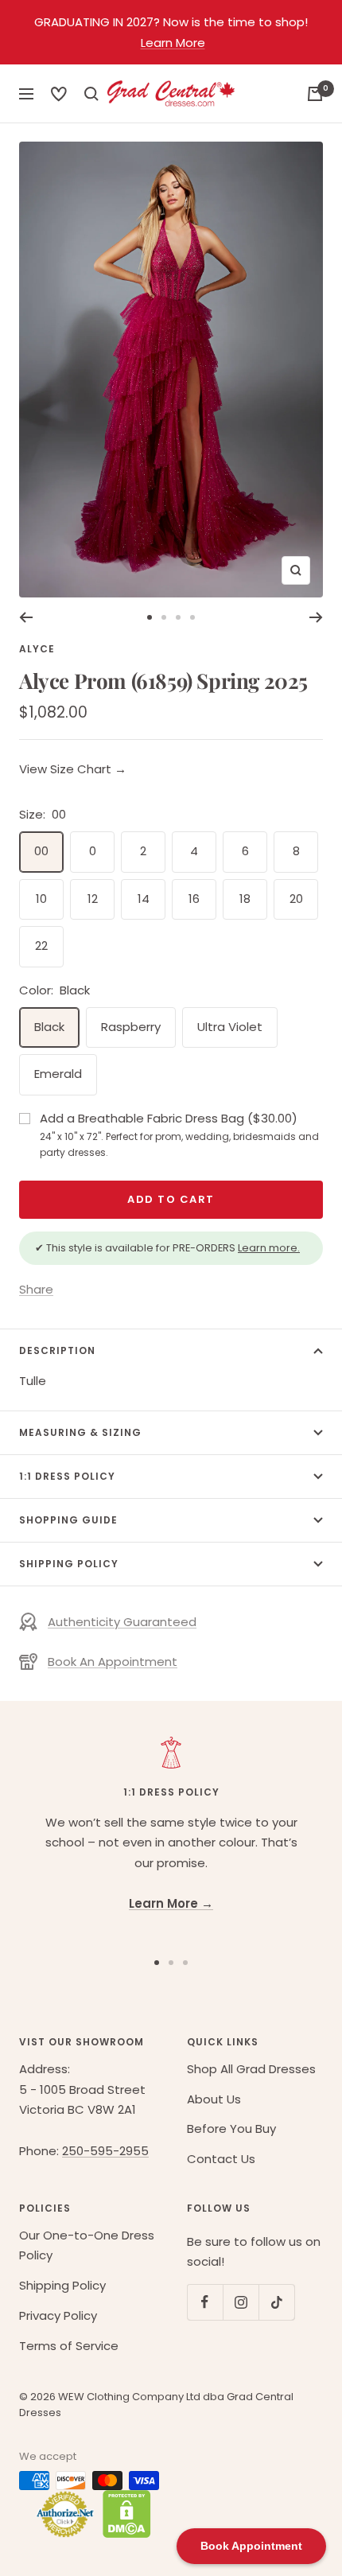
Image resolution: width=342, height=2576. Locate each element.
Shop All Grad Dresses (251, 2069)
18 (245, 899)
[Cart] (315, 94)
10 (41, 899)
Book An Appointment (113, 1662)
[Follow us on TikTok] (276, 2302)
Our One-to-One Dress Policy (87, 2245)
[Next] (316, 617)
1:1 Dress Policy (67, 1476)
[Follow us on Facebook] (205, 2302)
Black (49, 1027)
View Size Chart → (73, 769)
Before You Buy (231, 2129)
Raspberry (131, 1027)
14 (144, 899)
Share (36, 1289)
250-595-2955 (105, 2151)
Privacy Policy (58, 2315)
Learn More (173, 43)
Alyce (37, 649)
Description (57, 1350)
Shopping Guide (68, 1520)
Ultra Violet (230, 1027)
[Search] (59, 94)
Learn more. (269, 1248)
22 (41, 946)
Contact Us (221, 2159)
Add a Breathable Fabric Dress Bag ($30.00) (179, 1134)
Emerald (58, 1074)
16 (194, 899)
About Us (214, 2099)
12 (93, 899)
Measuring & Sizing (80, 1432)
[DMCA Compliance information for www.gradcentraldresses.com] (123, 2514)
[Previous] (26, 617)
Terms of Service (69, 2346)
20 (296, 899)
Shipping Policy (69, 1564)
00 (41, 851)
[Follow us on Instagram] (241, 2302)
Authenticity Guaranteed (122, 1622)
